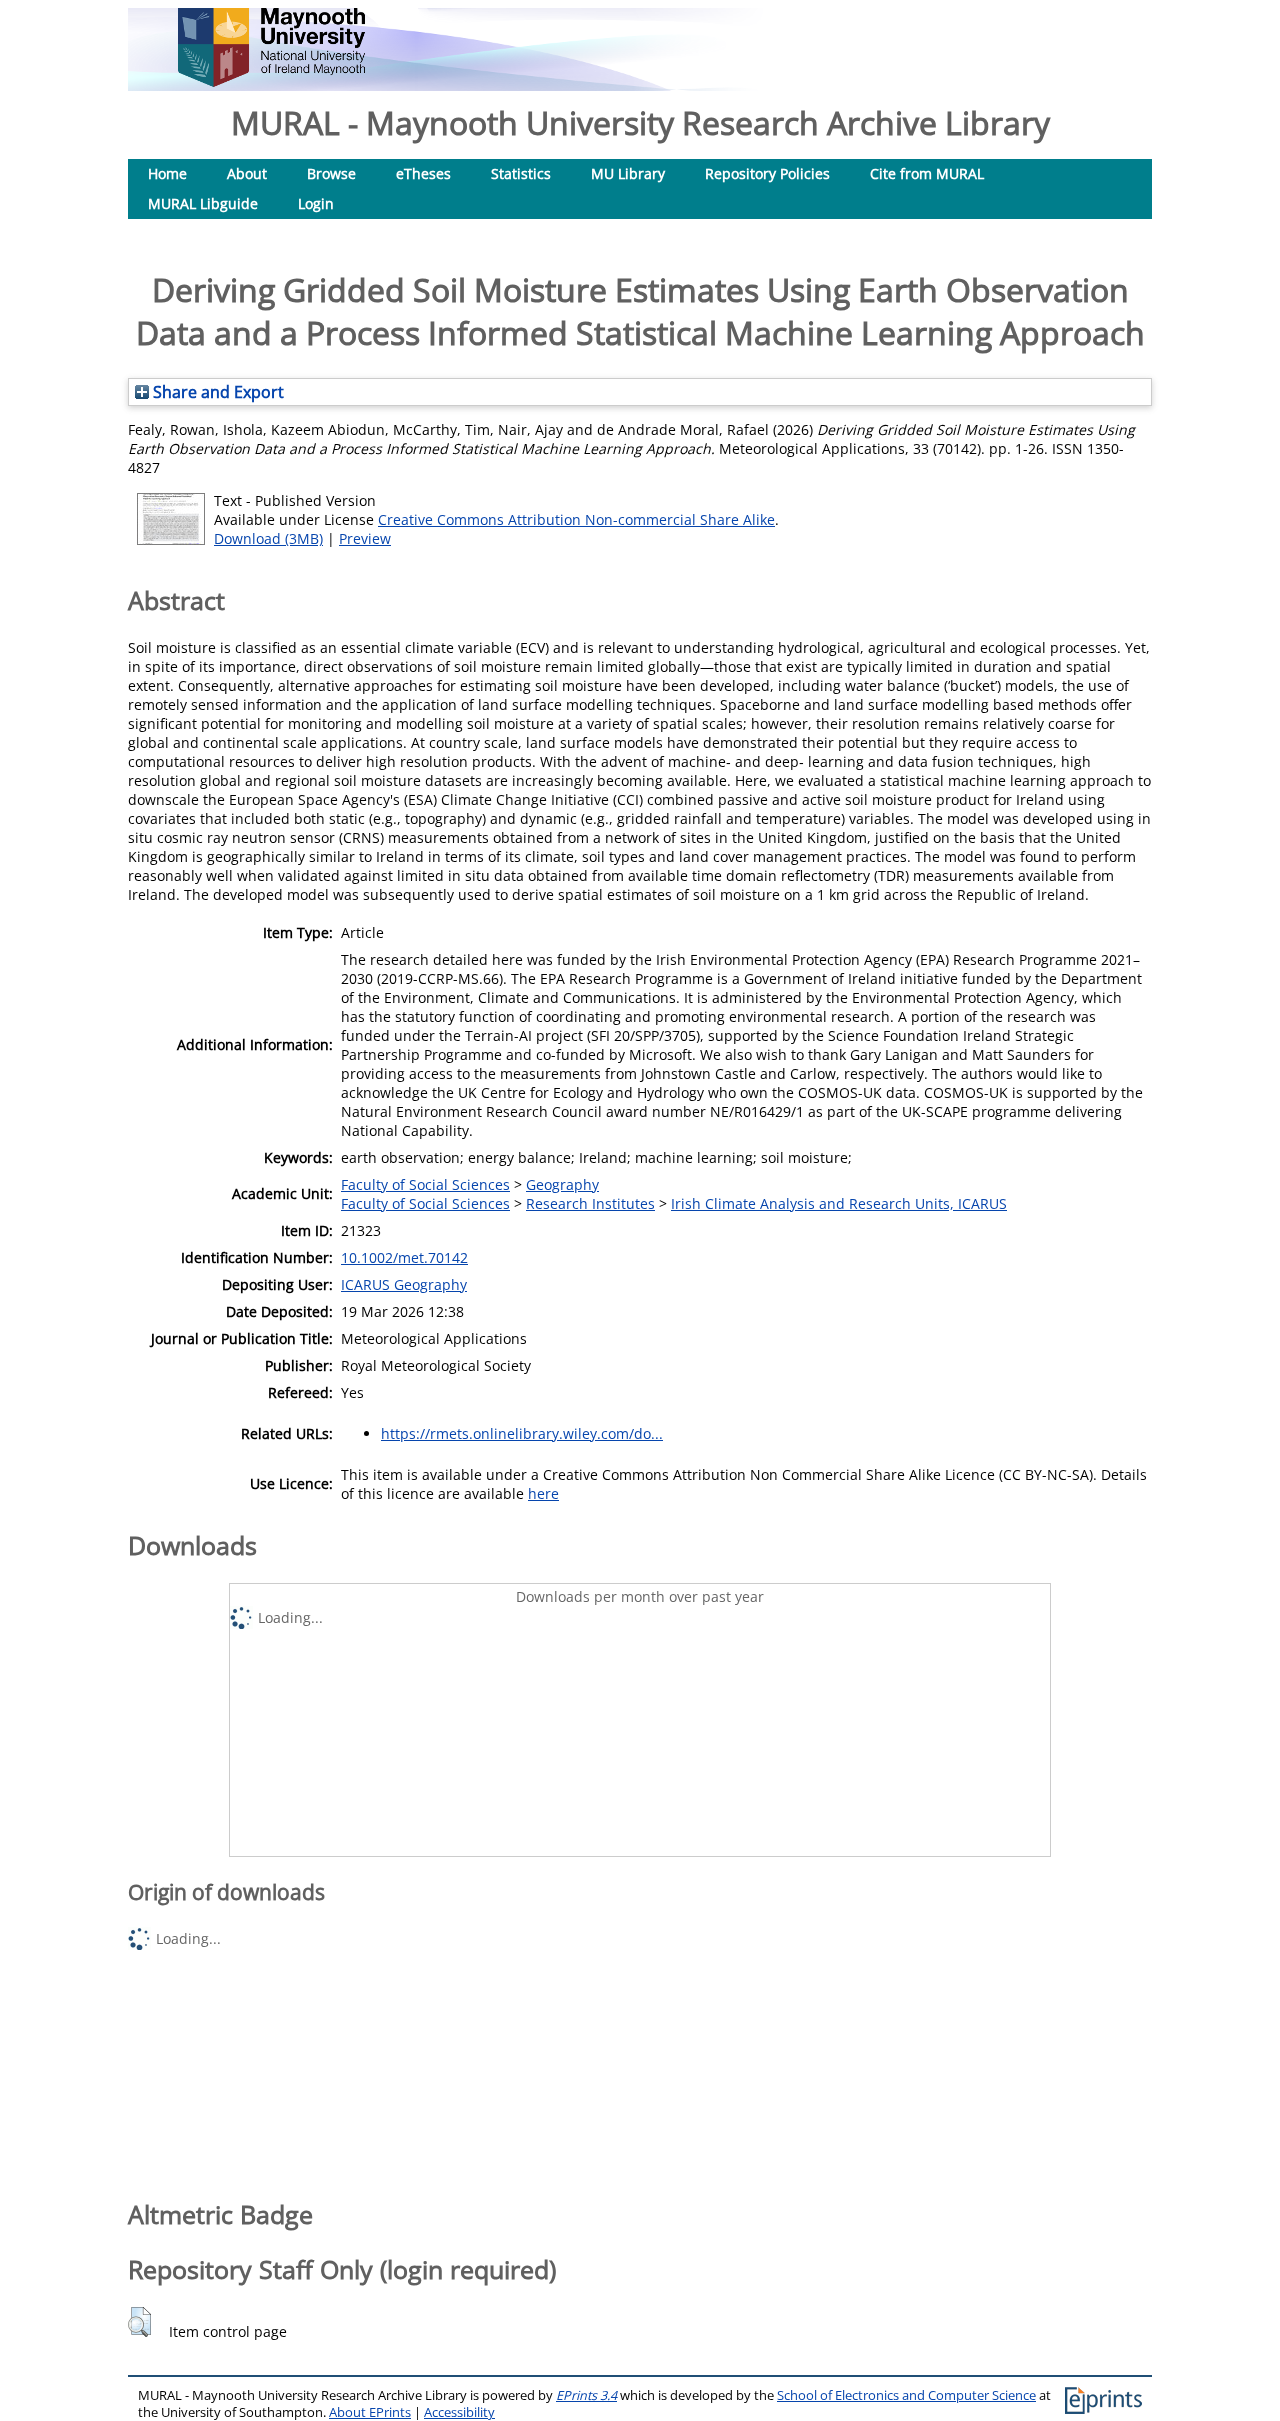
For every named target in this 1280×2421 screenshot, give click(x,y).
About (247, 173)
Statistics (521, 173)
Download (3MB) (268, 538)
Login (316, 203)
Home (167, 173)
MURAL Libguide (203, 203)
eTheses (423, 173)
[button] (139, 2322)
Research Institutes (590, 1203)
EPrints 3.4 (586, 2395)
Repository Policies (767, 173)
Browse (331, 173)
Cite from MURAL (927, 173)
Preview (365, 538)
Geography (562, 1184)
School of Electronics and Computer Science (906, 2395)
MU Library (628, 173)
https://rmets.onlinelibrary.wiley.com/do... (522, 1433)
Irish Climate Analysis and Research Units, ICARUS (839, 1203)
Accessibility (459, 2412)
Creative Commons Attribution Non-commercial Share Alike (576, 519)
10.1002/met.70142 (404, 1257)
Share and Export (216, 392)
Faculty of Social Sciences (425, 1184)
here (543, 1493)
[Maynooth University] (271, 81)
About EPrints (370, 2412)
